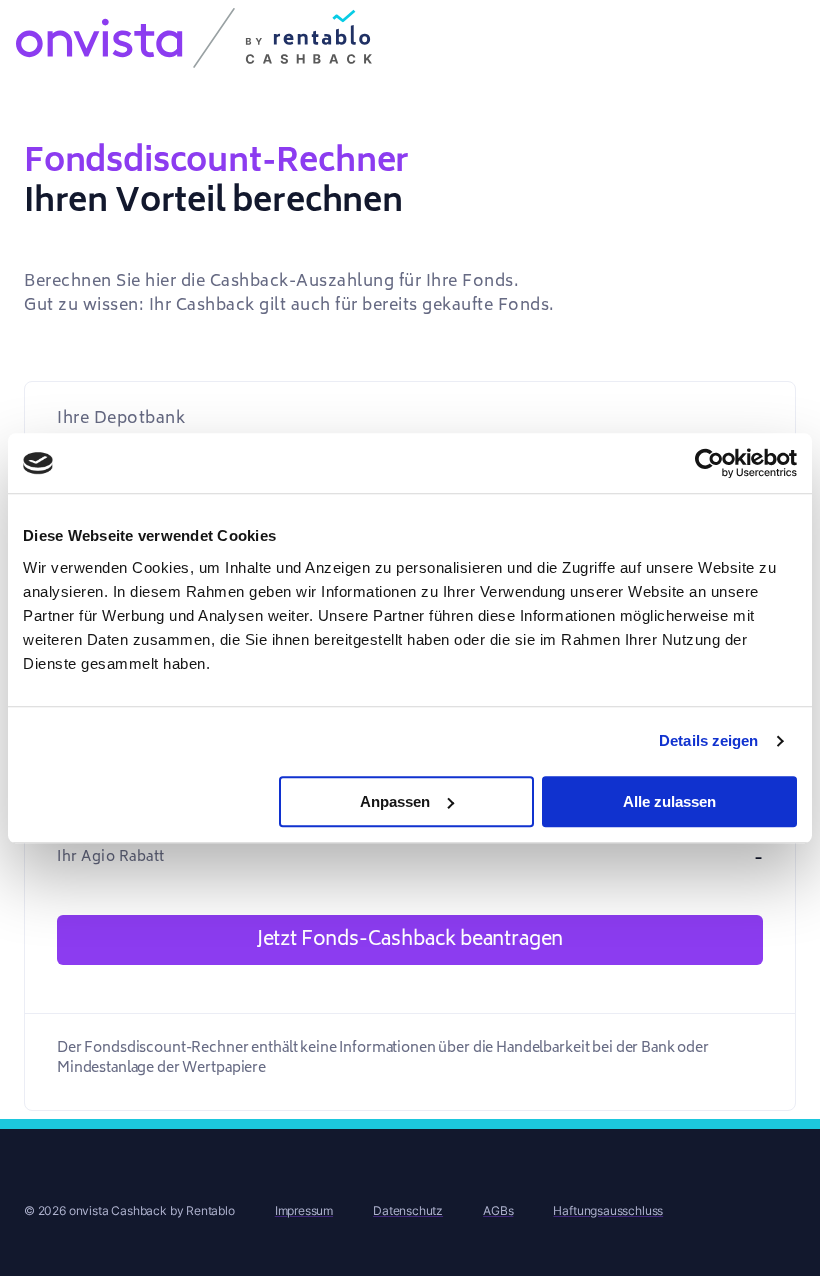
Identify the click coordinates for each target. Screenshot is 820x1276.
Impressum (304, 1210)
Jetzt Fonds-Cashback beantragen (410, 939)
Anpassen (395, 801)
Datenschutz (408, 1210)
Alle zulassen (669, 801)
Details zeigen (708, 740)
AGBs (498, 1210)
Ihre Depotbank (121, 418)
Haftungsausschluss (608, 1210)
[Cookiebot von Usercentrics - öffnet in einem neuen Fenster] (709, 463)
